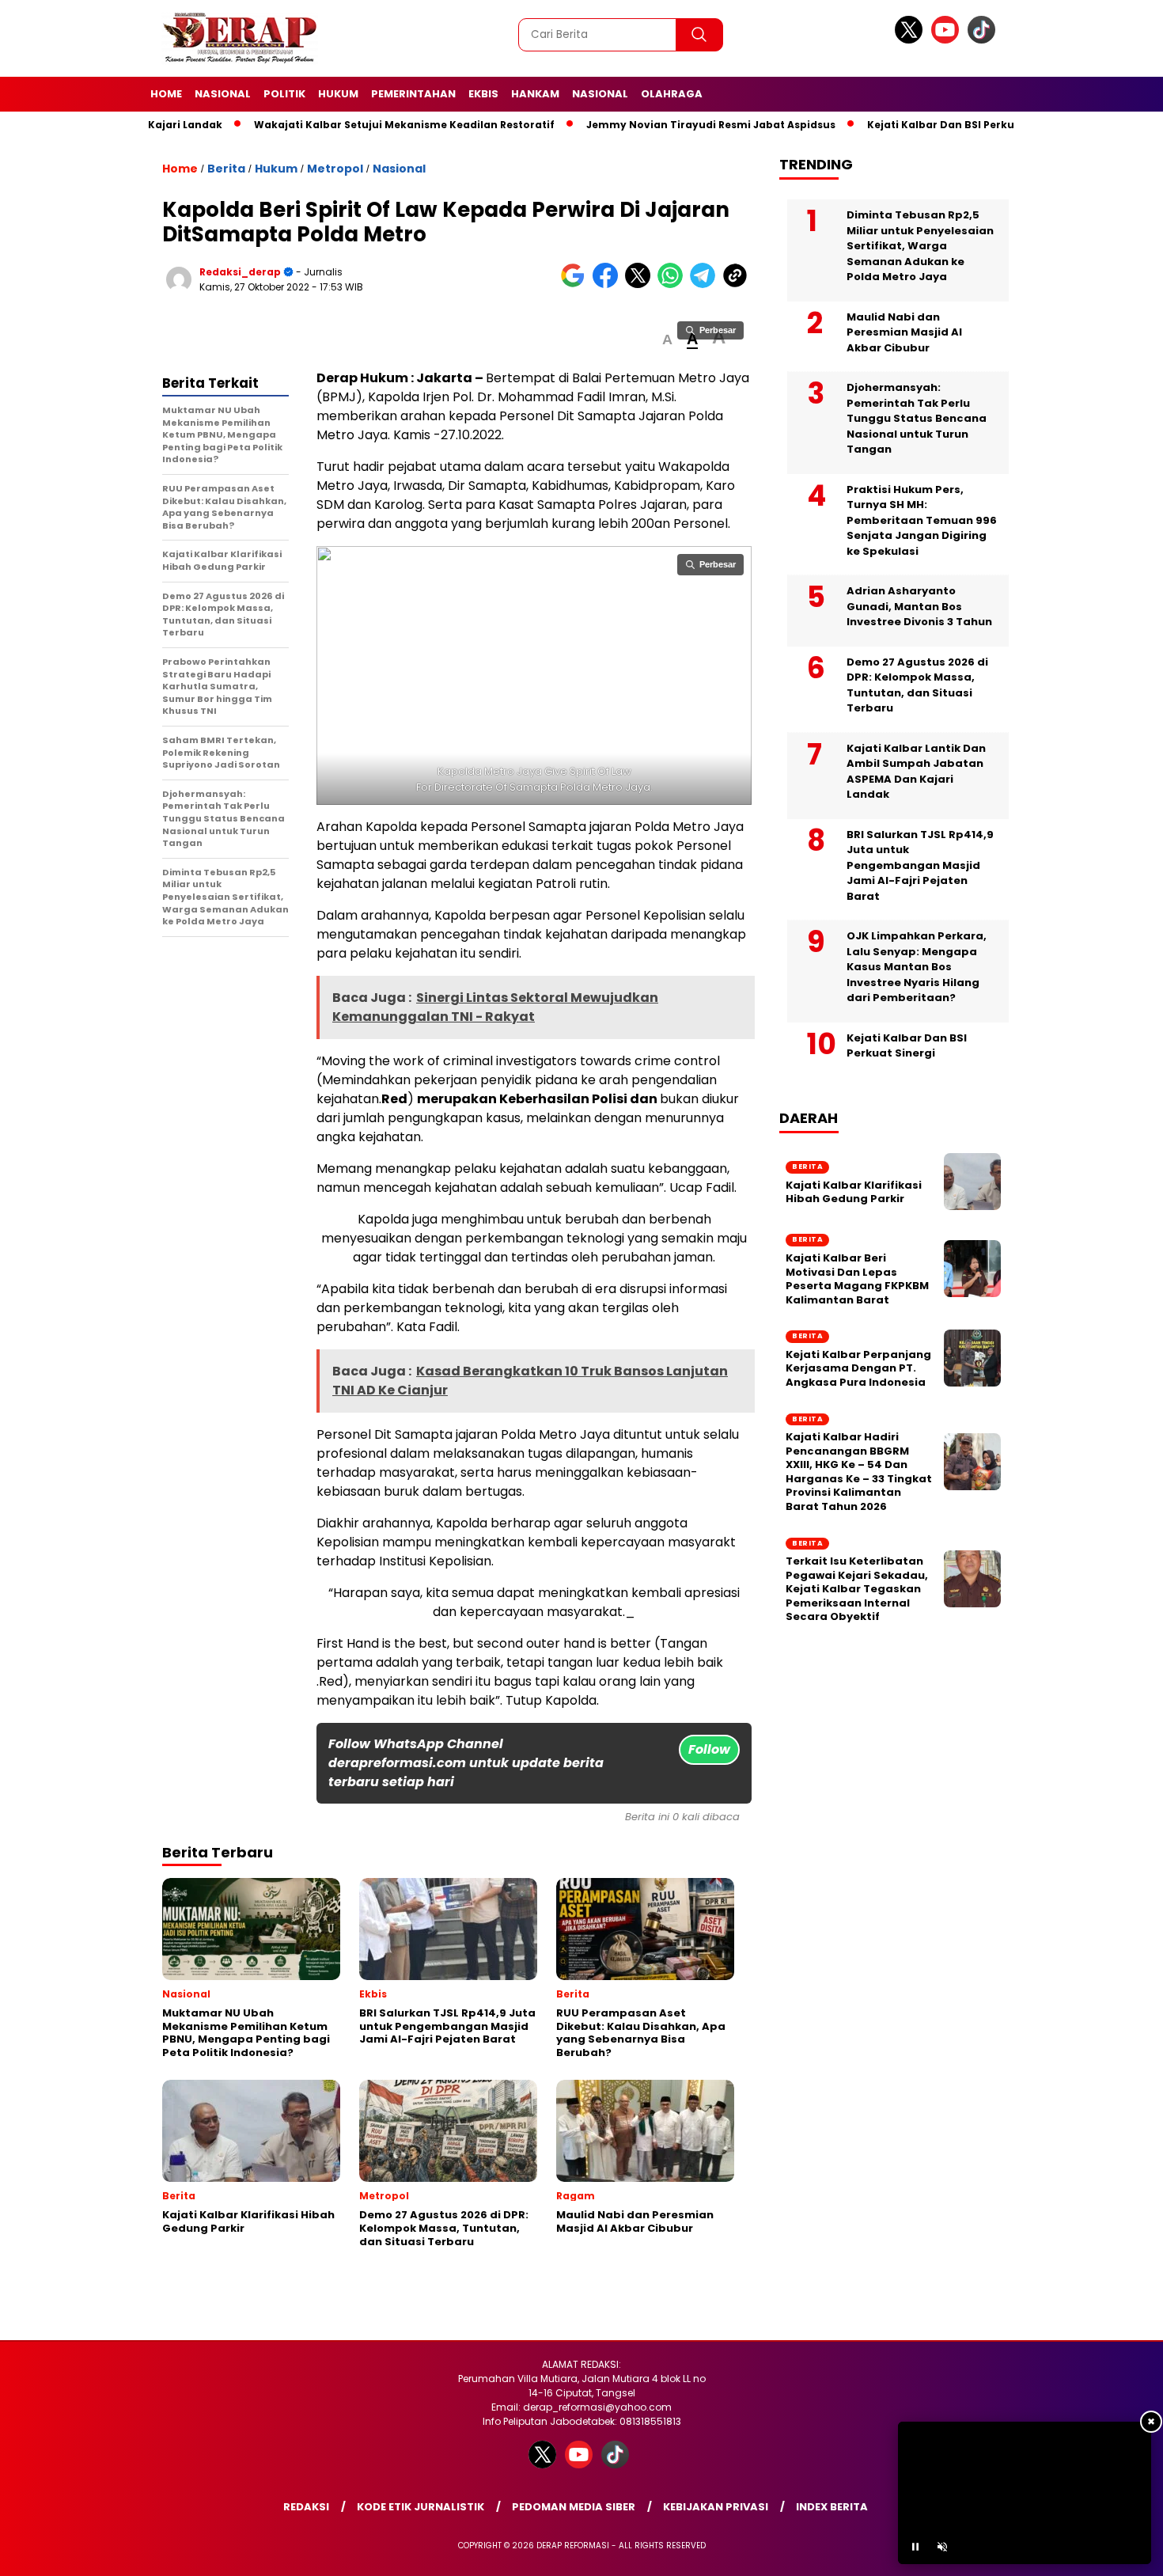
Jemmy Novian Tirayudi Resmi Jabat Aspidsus (652, 125)
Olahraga (672, 94)
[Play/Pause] (915, 2547)
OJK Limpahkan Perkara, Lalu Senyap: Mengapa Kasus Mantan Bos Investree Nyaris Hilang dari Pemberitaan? (917, 967)
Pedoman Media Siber (574, 2507)
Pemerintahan (413, 94)
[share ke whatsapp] (674, 285)
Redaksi (306, 2507)
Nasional (223, 94)
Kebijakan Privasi (716, 2507)
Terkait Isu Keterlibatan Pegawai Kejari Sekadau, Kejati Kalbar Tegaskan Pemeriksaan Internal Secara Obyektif (857, 1589)
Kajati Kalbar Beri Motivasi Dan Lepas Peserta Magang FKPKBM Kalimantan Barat (857, 1279)
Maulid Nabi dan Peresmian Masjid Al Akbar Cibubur (904, 332)
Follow (709, 1749)
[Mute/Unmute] (942, 2547)
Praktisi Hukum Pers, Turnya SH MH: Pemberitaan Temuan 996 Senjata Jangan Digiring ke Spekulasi (922, 520)
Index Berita (832, 2507)
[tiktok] (984, 40)
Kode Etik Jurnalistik (420, 2507)
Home (166, 94)
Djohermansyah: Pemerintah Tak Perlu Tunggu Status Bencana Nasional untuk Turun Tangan (917, 418)
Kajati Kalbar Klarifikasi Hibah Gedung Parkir (854, 1192)
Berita (226, 169)
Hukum (338, 94)
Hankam (535, 94)
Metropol (335, 169)
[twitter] (911, 40)
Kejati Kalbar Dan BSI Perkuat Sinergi (907, 125)
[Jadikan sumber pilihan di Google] (576, 285)
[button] (667, 340)
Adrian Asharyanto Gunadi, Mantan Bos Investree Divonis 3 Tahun (919, 606)
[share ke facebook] (609, 285)
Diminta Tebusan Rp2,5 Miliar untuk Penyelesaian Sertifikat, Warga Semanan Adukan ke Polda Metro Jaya (920, 246)
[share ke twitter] (641, 285)
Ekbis (483, 94)
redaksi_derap (240, 272)
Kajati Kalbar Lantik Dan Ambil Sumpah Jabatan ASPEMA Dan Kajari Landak (916, 772)
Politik (284, 94)
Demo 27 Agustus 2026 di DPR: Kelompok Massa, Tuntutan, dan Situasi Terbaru (917, 685)
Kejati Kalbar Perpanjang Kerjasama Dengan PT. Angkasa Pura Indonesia (858, 1369)
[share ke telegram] (706, 285)
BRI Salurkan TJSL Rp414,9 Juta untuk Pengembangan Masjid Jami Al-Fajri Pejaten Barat (920, 865)
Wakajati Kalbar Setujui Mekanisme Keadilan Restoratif (345, 125)
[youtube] (948, 40)
